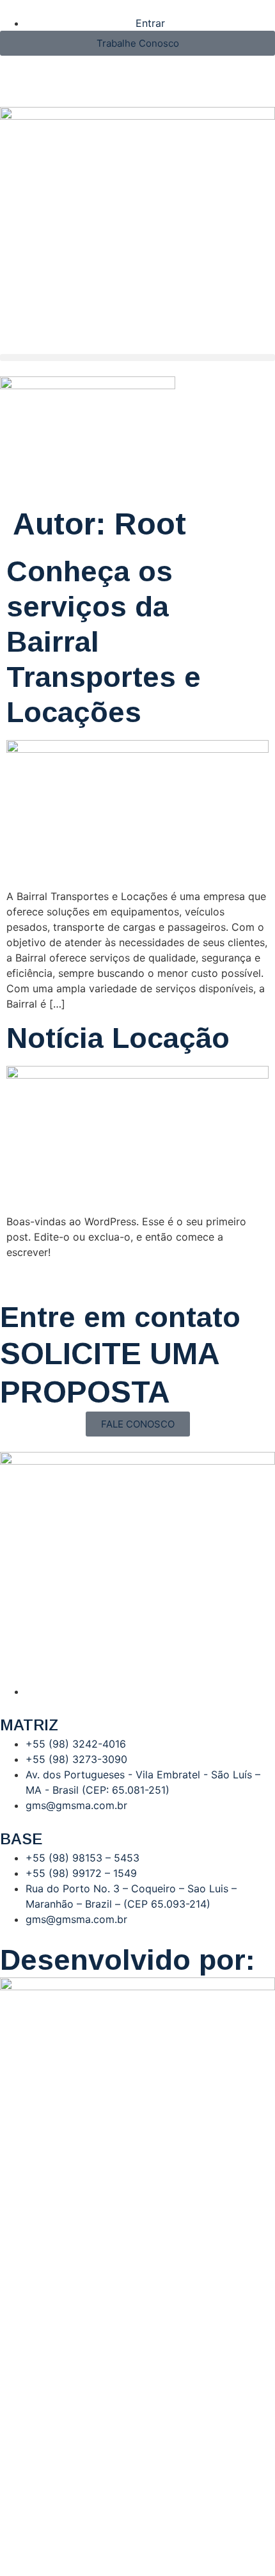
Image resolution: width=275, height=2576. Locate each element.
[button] (137, 358)
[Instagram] (16, 72)
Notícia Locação (118, 1038)
